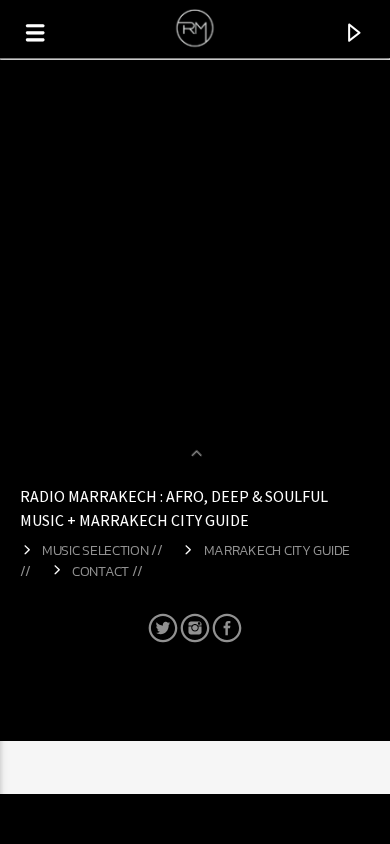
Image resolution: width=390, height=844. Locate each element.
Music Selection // (102, 550)
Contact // (107, 571)
